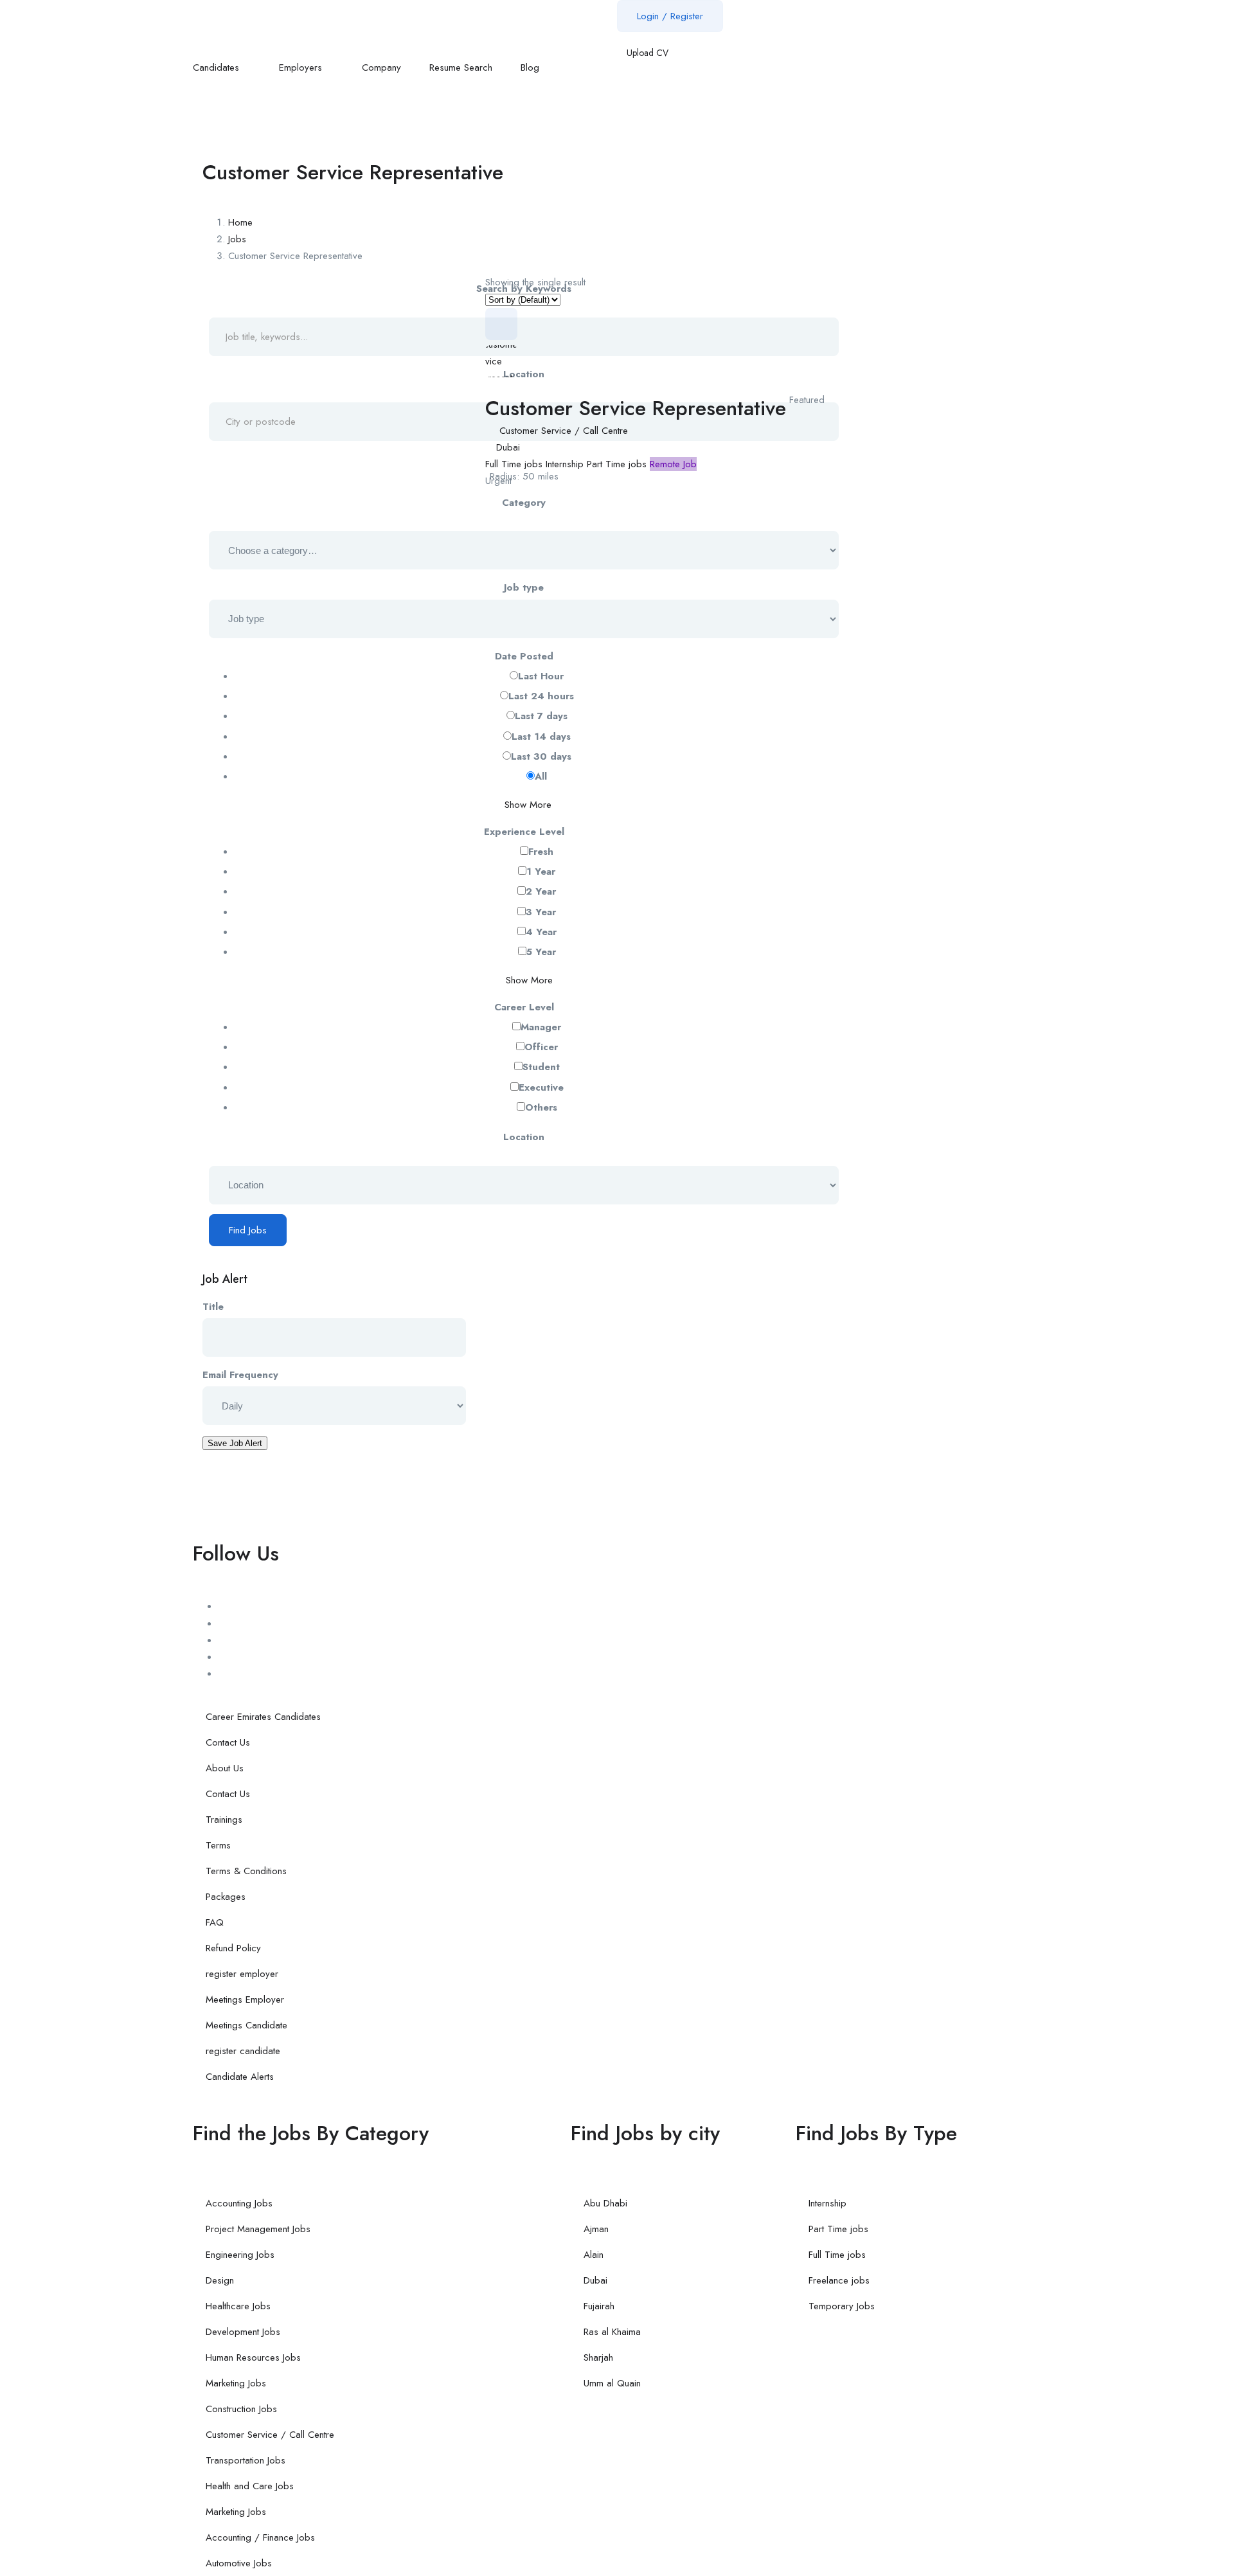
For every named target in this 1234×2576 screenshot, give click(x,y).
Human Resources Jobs (253, 2357)
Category (524, 503)
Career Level (524, 1007)
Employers (302, 67)
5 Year (541, 952)
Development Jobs (243, 2332)
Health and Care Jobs (250, 2486)
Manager (541, 1027)
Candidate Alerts (240, 2077)
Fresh (541, 852)
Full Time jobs (514, 464)
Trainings (224, 1820)
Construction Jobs (241, 2409)
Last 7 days (541, 716)
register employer (242, 1974)
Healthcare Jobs (238, 2306)
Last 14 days (541, 737)
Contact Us (228, 1742)
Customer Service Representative (636, 408)
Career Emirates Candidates (263, 1717)
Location (524, 1137)
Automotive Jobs (239, 2563)
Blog (532, 67)
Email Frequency (240, 1375)
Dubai (508, 447)
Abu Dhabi (605, 2203)
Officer (541, 1047)
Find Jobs (248, 1230)
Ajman (596, 2229)
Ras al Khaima (612, 2332)
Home (240, 222)
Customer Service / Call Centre (564, 431)
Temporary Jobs (842, 2306)
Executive (541, 1087)
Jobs (237, 239)
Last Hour (541, 676)
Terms (218, 1845)
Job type (524, 587)
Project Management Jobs (258, 2229)
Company (381, 67)
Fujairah (599, 2306)
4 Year (541, 932)
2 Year (541, 891)
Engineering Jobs (240, 2255)
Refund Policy (233, 1948)
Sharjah (598, 2357)
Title (213, 1307)
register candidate (243, 2051)
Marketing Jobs (236, 2383)
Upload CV (646, 53)
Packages (226, 1897)
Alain (594, 2255)
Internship (565, 464)
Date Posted (524, 656)
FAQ (215, 1922)
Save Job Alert (235, 1443)
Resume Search (461, 67)
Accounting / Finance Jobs (260, 2537)
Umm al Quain (612, 2383)
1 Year (541, 872)
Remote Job (673, 464)
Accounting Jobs (239, 2203)
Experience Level (524, 832)
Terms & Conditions (246, 1871)
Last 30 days (541, 756)
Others (541, 1107)
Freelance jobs (839, 2280)
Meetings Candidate (246, 2025)
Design (220, 2280)
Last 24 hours (541, 696)
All (541, 776)
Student (541, 1067)
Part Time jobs (617, 464)
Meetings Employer (245, 1999)
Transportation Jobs (246, 2460)
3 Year (541, 912)
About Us (225, 1768)
